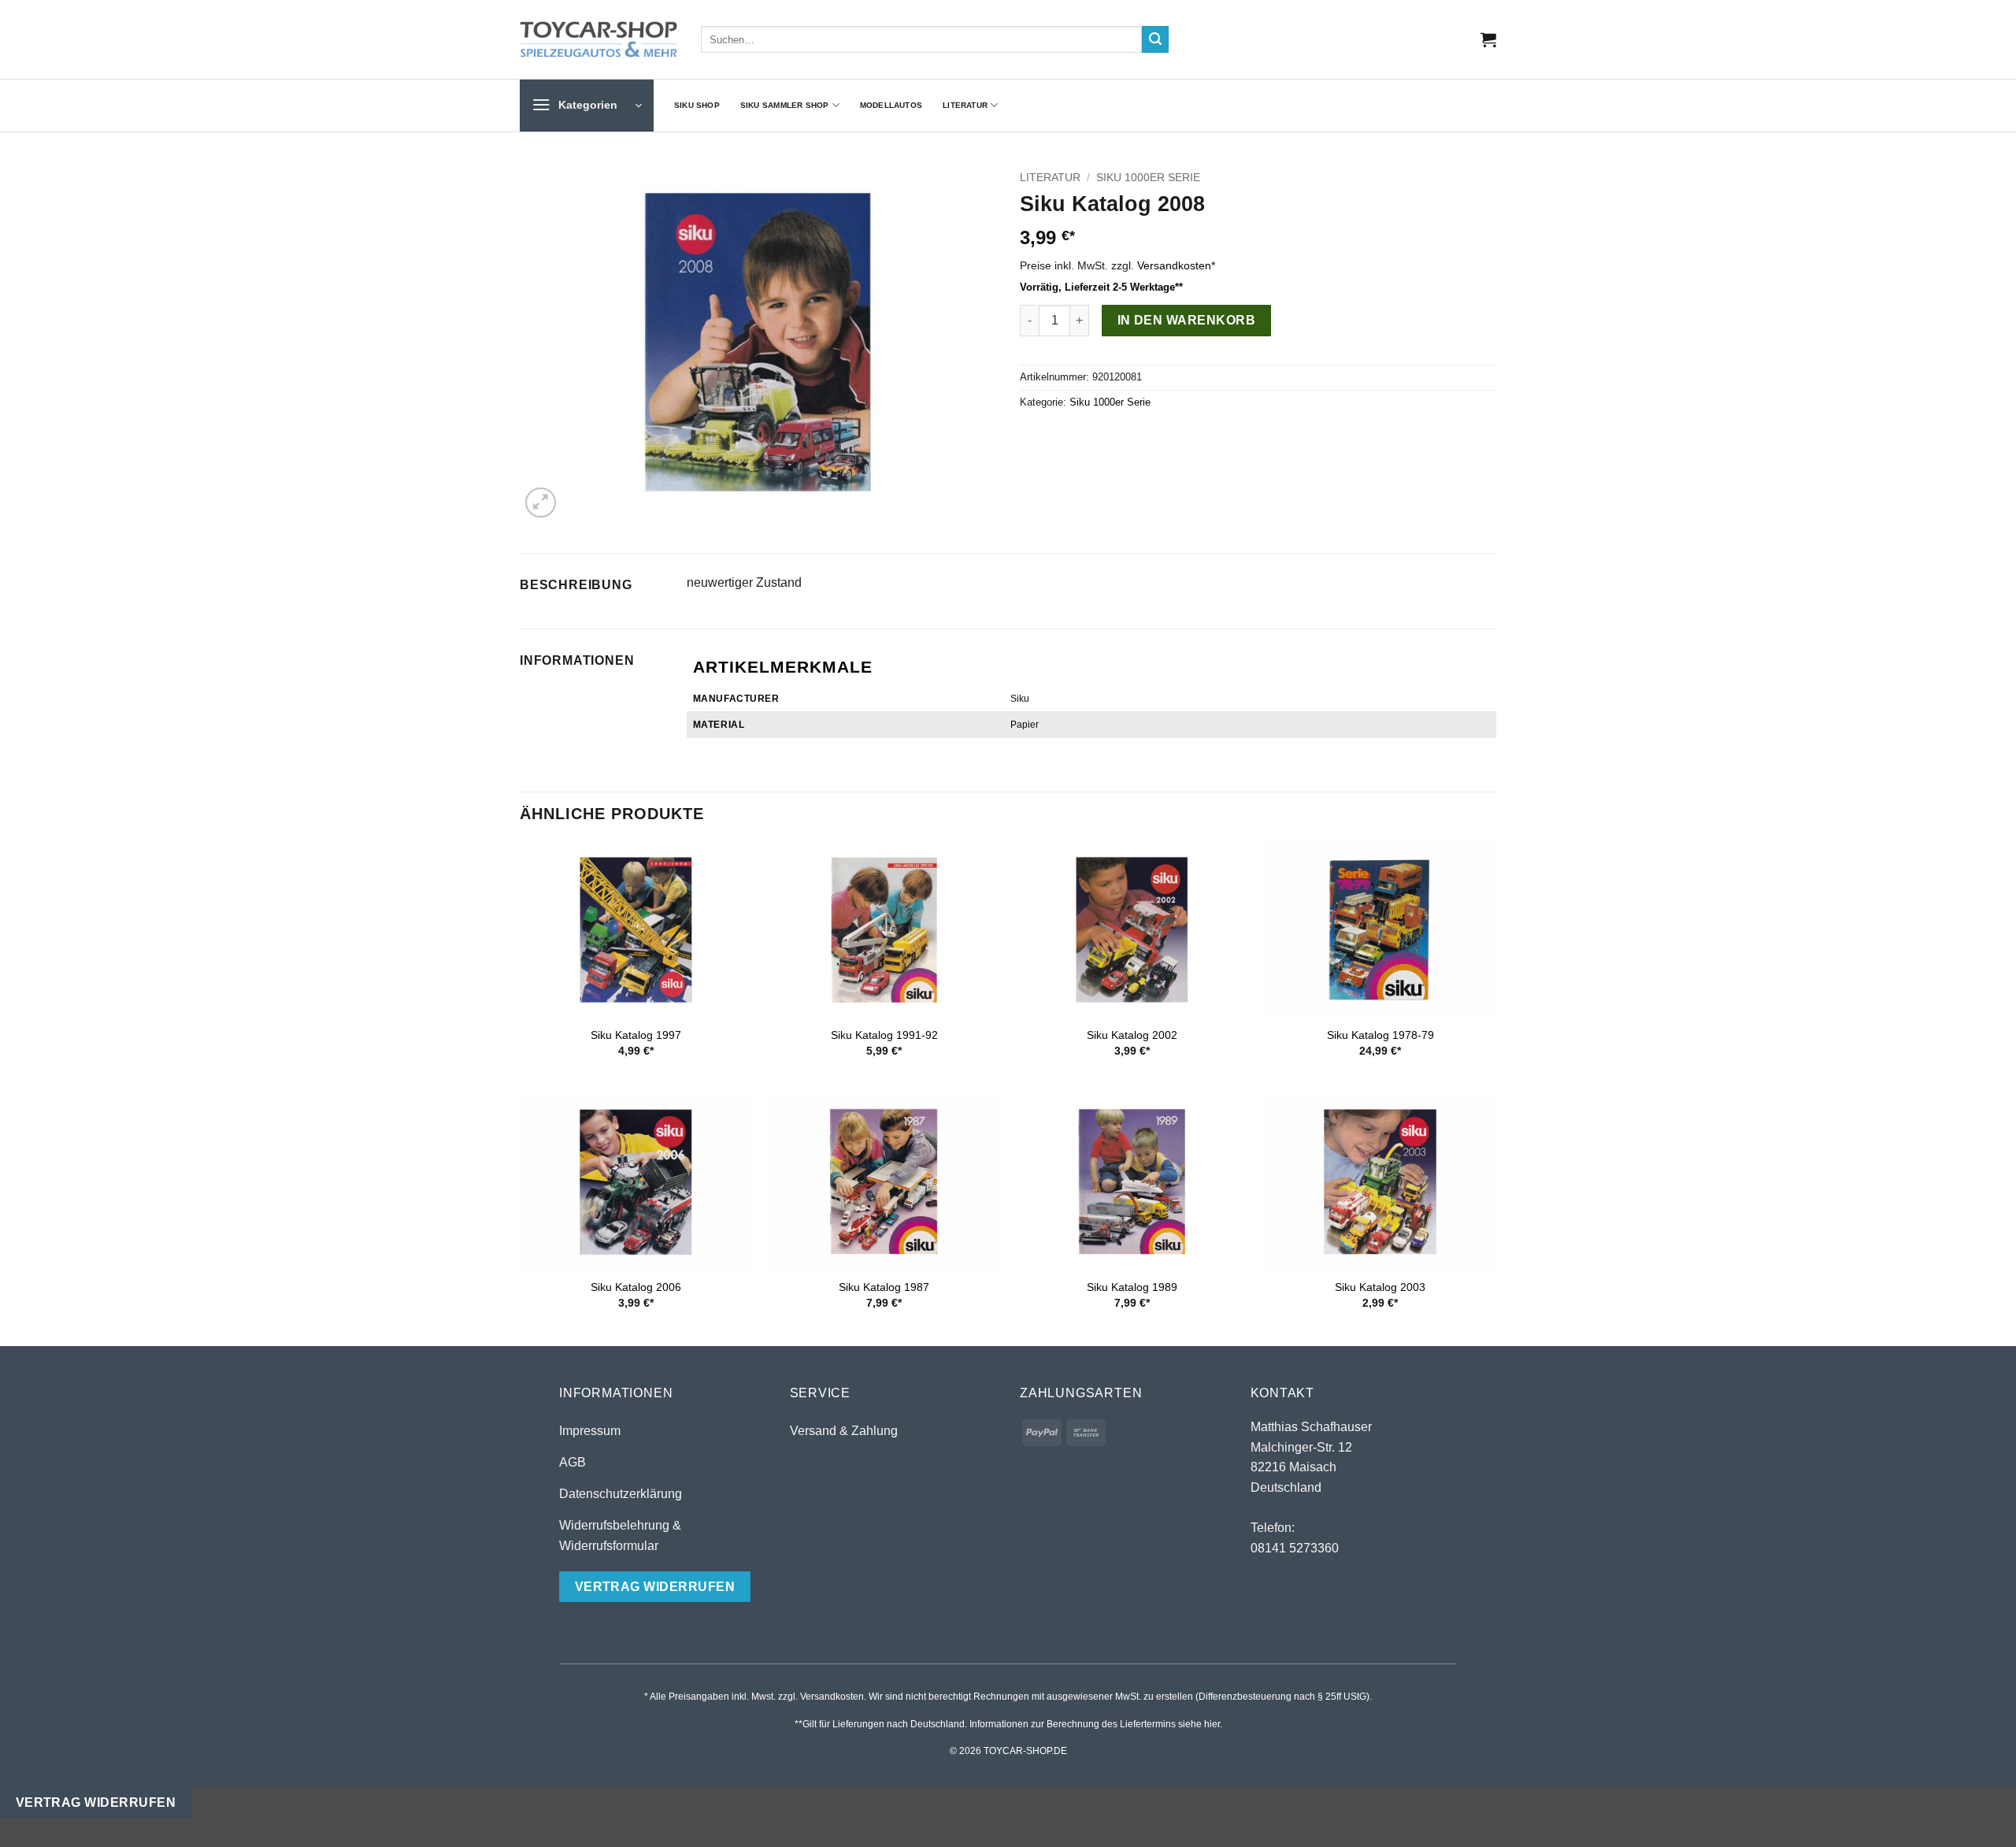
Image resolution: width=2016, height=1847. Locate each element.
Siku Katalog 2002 (1132, 1035)
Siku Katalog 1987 (884, 1287)
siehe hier (1199, 1724)
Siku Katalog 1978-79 (1380, 1035)
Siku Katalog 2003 (1380, 1287)
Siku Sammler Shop (785, 105)
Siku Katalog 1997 (636, 1035)
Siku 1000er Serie (1148, 178)
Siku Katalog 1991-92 (884, 1035)
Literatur (965, 105)
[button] (1488, 39)
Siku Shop (697, 105)
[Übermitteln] (1155, 39)
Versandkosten (1174, 265)
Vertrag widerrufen (96, 1802)
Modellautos (891, 105)
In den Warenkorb (1186, 320)
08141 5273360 (1295, 1548)
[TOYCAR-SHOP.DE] (598, 39)
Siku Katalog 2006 (636, 1287)
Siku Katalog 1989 (1132, 1287)
